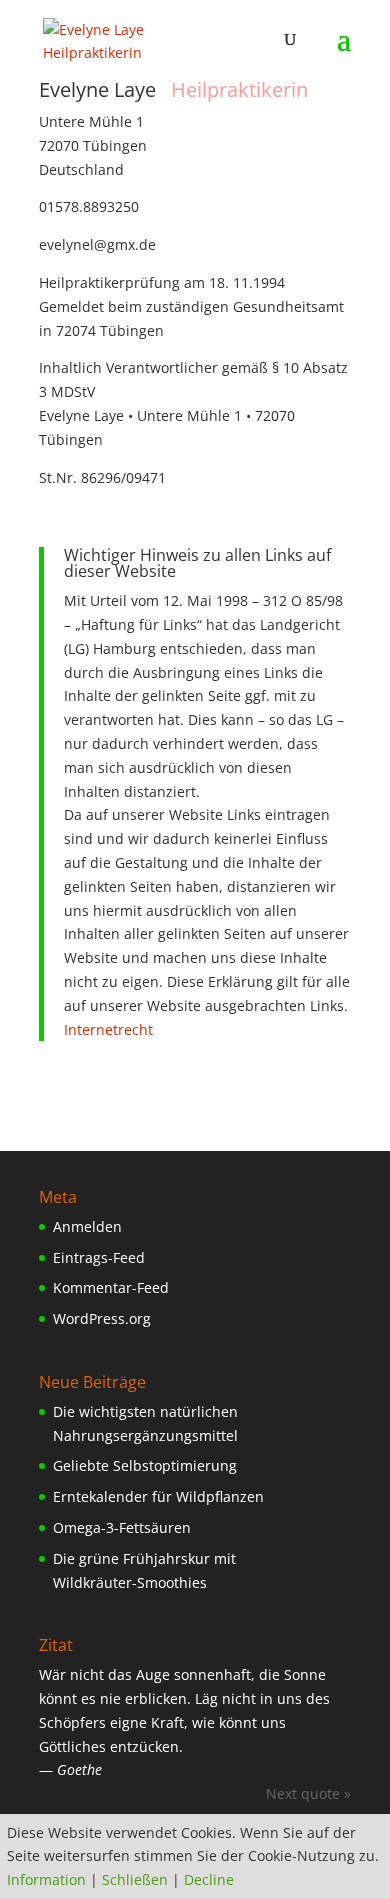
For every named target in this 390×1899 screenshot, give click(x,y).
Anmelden (87, 1226)
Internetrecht (108, 1029)
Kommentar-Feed (111, 1287)
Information (46, 1879)
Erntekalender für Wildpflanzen (158, 1496)
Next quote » (308, 1793)
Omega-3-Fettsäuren (122, 1527)
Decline (209, 1879)
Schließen (135, 1879)
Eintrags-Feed (99, 1257)
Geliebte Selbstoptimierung (145, 1465)
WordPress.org (102, 1318)
